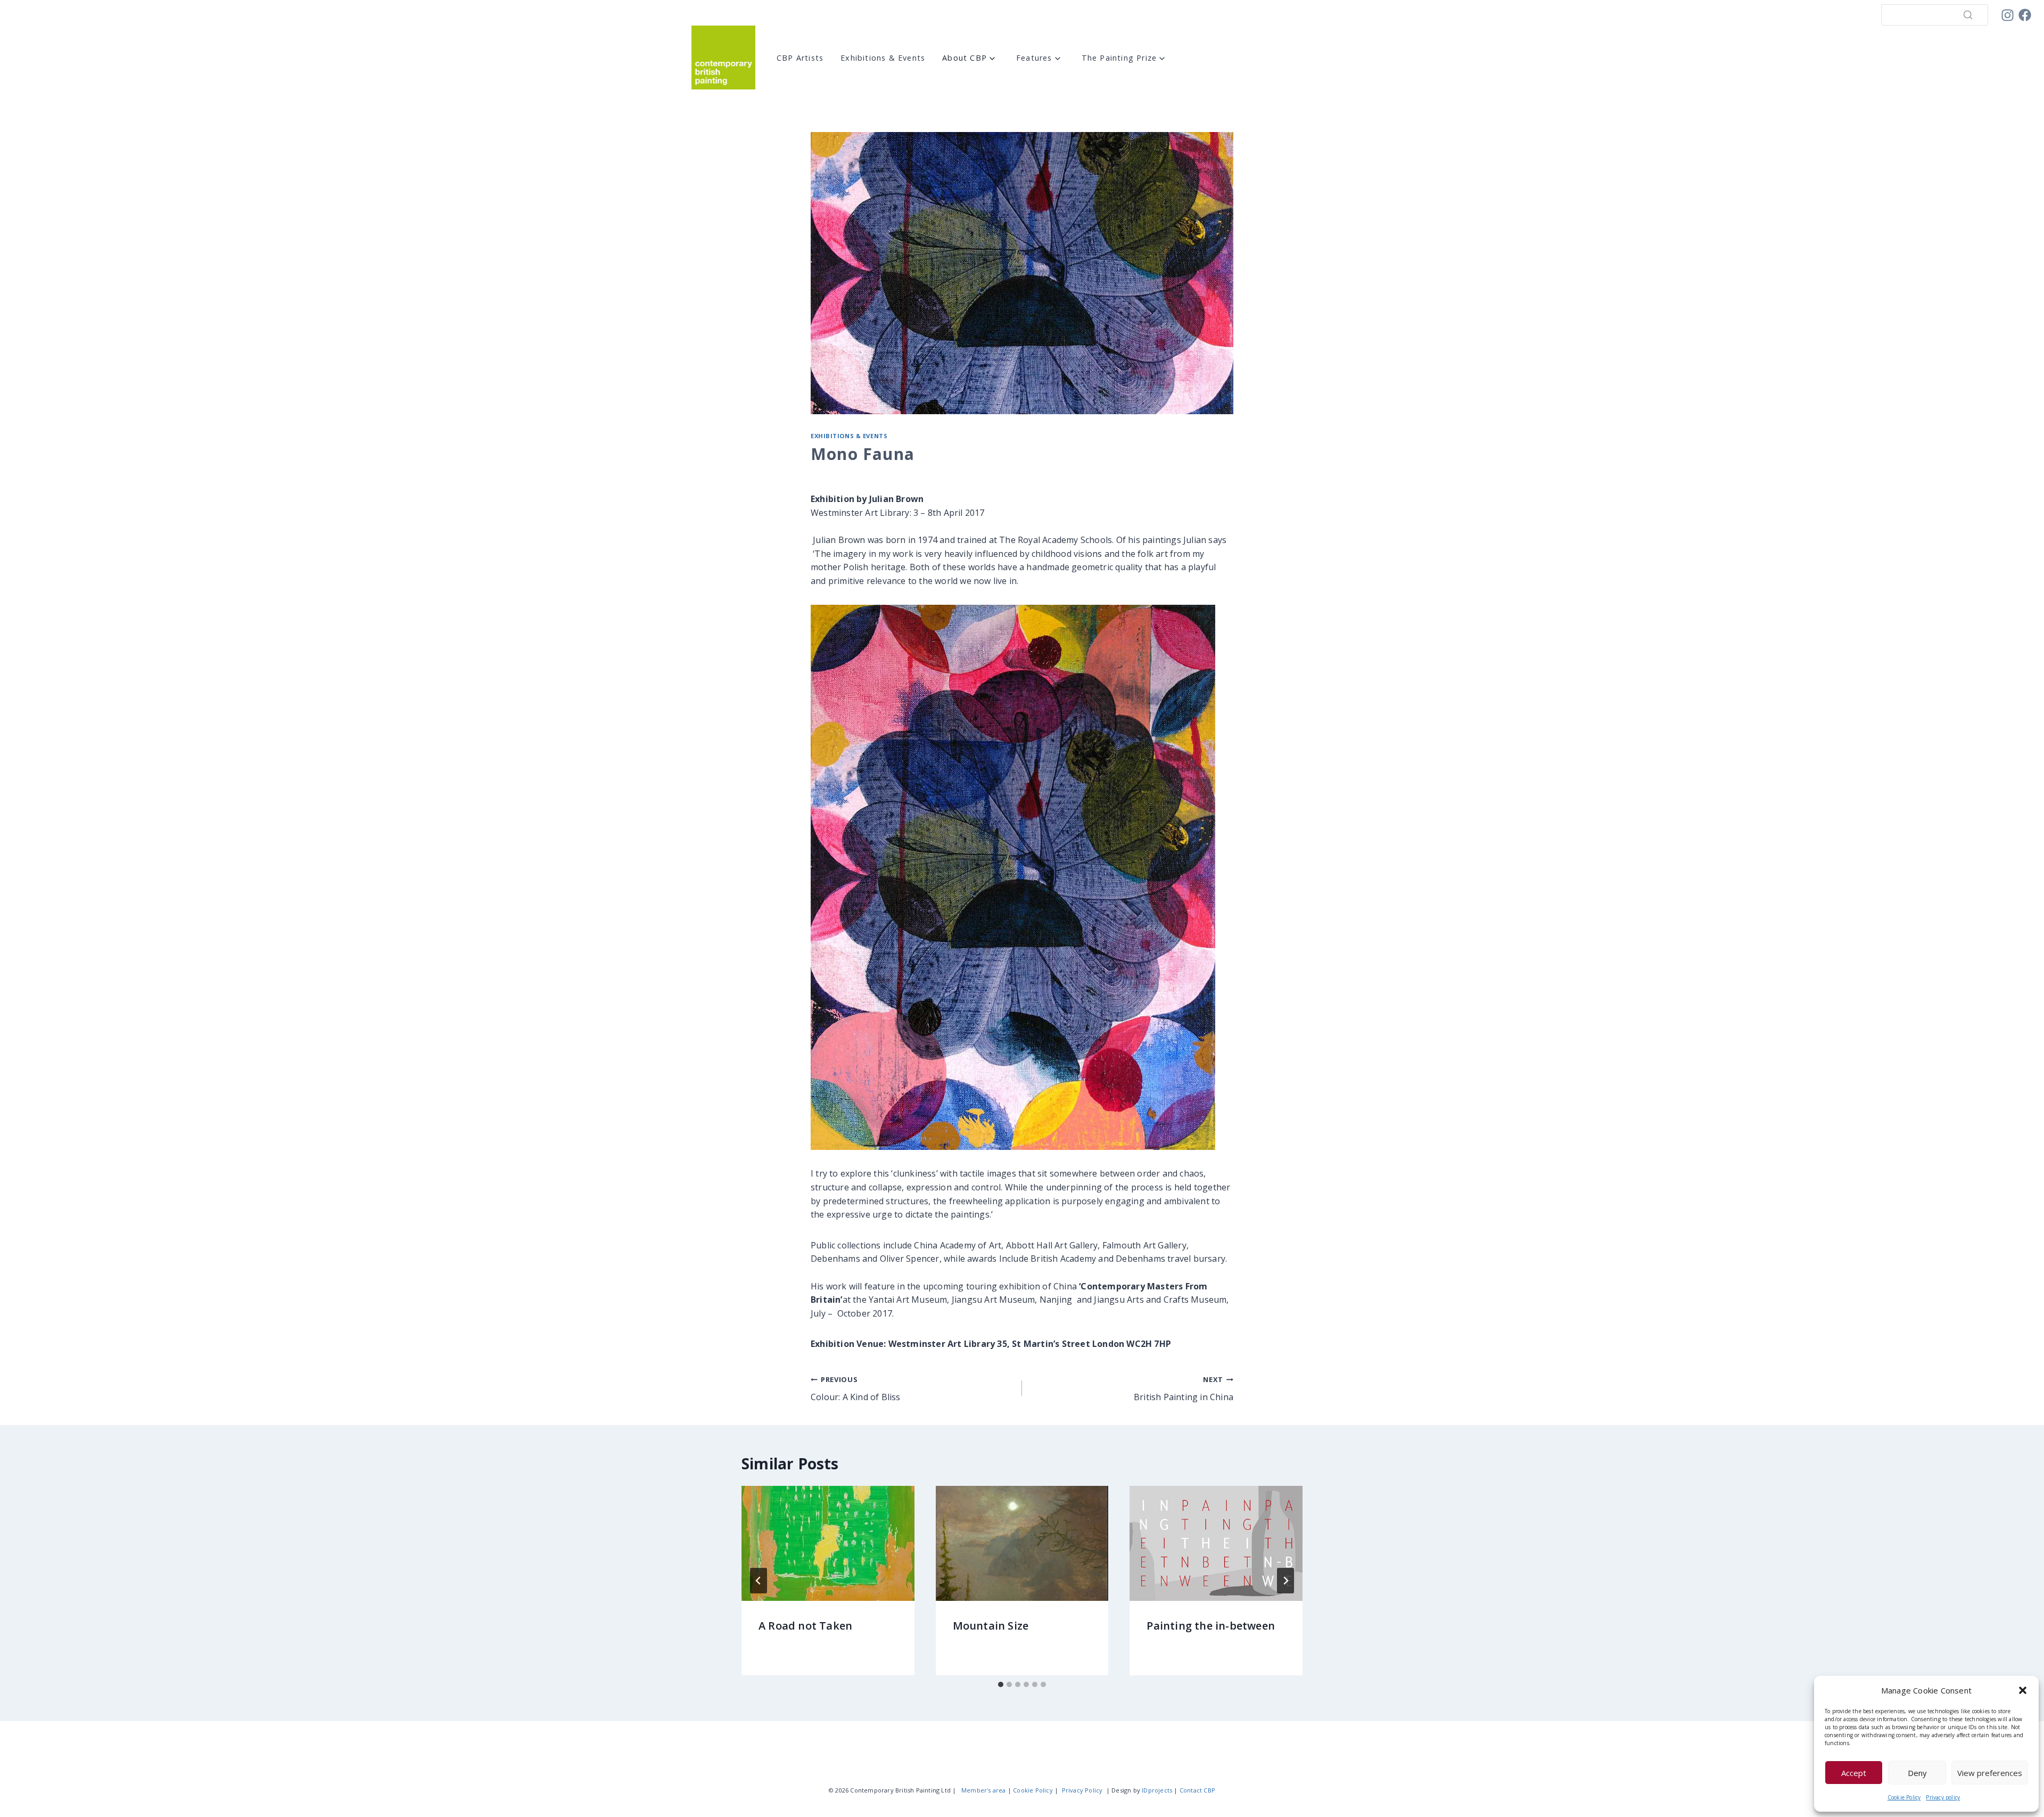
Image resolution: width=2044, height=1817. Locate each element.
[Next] (1285, 1581)
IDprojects (1157, 1790)
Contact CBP (1197, 1790)
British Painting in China (1184, 1389)
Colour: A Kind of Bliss (856, 1389)
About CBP (965, 58)
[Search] (1968, 15)
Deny (1917, 1773)
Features (1034, 58)
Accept (1854, 1773)
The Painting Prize (1119, 58)
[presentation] (828, 1543)
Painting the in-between (1211, 1626)
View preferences (1990, 1773)
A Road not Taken (805, 1626)
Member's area (984, 1790)
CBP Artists (800, 58)
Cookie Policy (1904, 1797)
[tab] (1001, 1684)
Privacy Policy (1082, 1790)
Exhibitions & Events (883, 58)
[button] (2023, 1690)
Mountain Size (991, 1626)
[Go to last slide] (759, 1581)
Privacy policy (1943, 1797)
